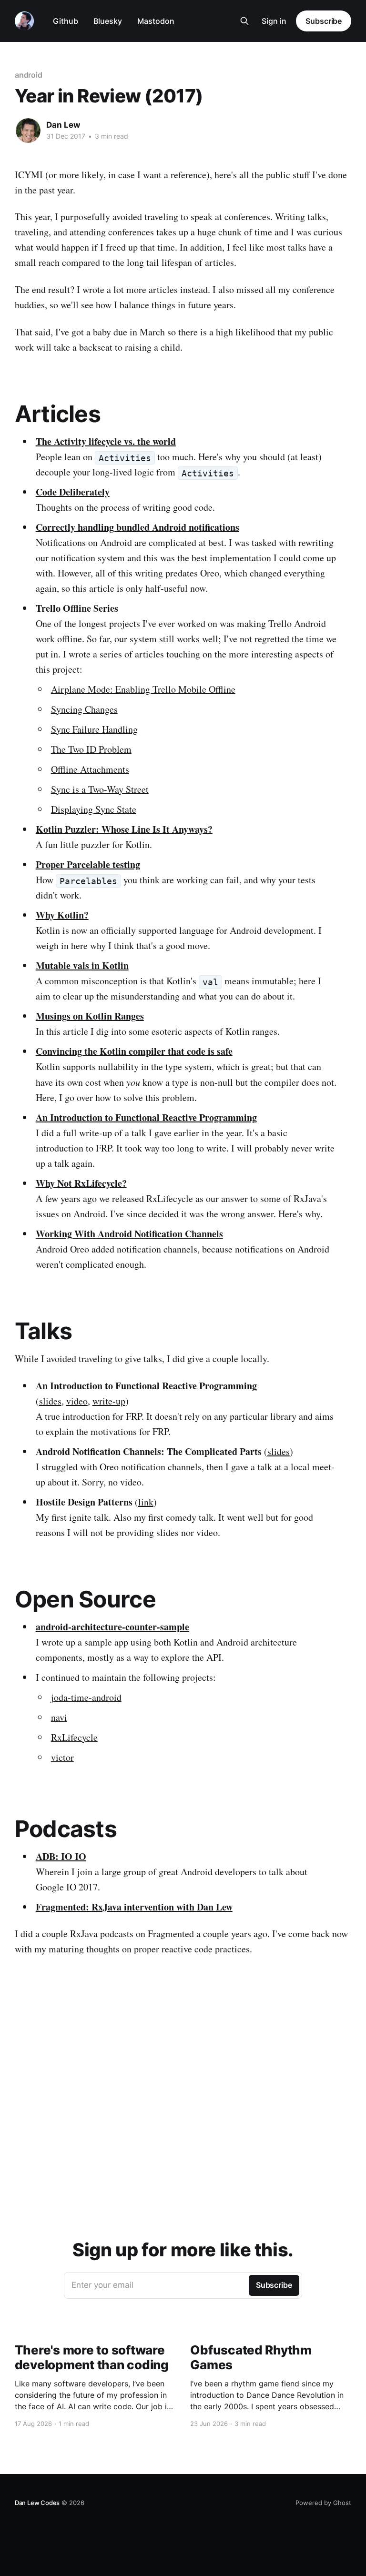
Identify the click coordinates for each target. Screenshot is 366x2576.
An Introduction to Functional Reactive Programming (146, 1117)
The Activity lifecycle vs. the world (106, 441)
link (146, 1502)
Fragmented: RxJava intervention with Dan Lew (134, 1907)
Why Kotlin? (62, 915)
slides (50, 1401)
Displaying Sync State (94, 809)
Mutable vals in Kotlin (82, 965)
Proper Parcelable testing (88, 864)
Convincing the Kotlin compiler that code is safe (134, 1051)
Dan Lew (63, 125)
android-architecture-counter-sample (112, 1627)
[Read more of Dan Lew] (28, 131)
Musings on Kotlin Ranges (90, 1016)
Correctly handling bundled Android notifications (137, 527)
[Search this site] (244, 21)
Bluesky (108, 21)
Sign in (274, 21)
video (77, 1401)
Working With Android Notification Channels (129, 1234)
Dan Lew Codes (37, 2503)
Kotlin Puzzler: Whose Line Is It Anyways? (124, 829)
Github (66, 21)
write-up (109, 1401)
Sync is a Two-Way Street (100, 789)
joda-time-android (86, 1697)
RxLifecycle (74, 1737)
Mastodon (156, 21)
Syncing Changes (84, 709)
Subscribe (324, 21)
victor (62, 1757)
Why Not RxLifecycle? (81, 1183)
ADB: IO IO (61, 1856)
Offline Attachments (90, 769)
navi (59, 1717)
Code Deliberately (73, 492)
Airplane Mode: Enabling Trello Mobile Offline (143, 689)
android (29, 75)
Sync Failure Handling (94, 729)
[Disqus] (183, 2090)
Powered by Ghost (323, 2503)
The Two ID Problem (91, 749)
